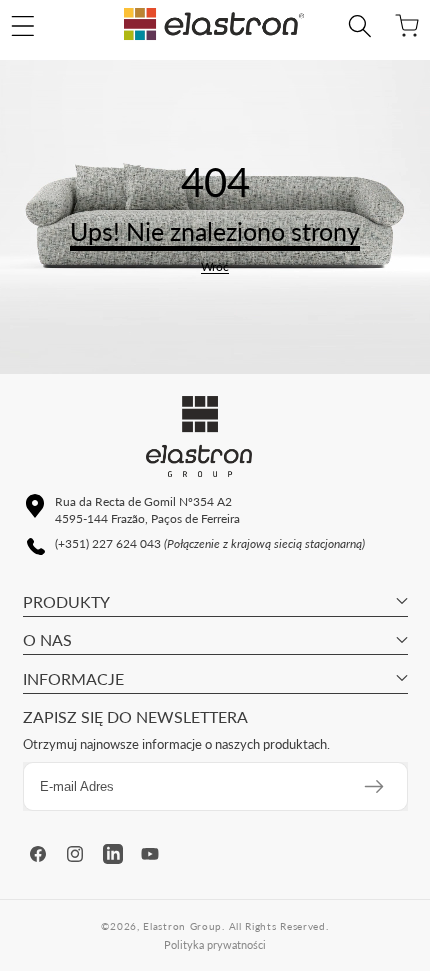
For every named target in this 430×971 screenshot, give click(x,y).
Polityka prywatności (215, 944)
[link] (215, 267)
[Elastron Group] (214, 26)
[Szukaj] (359, 26)
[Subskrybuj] (374, 786)
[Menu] (22, 26)
